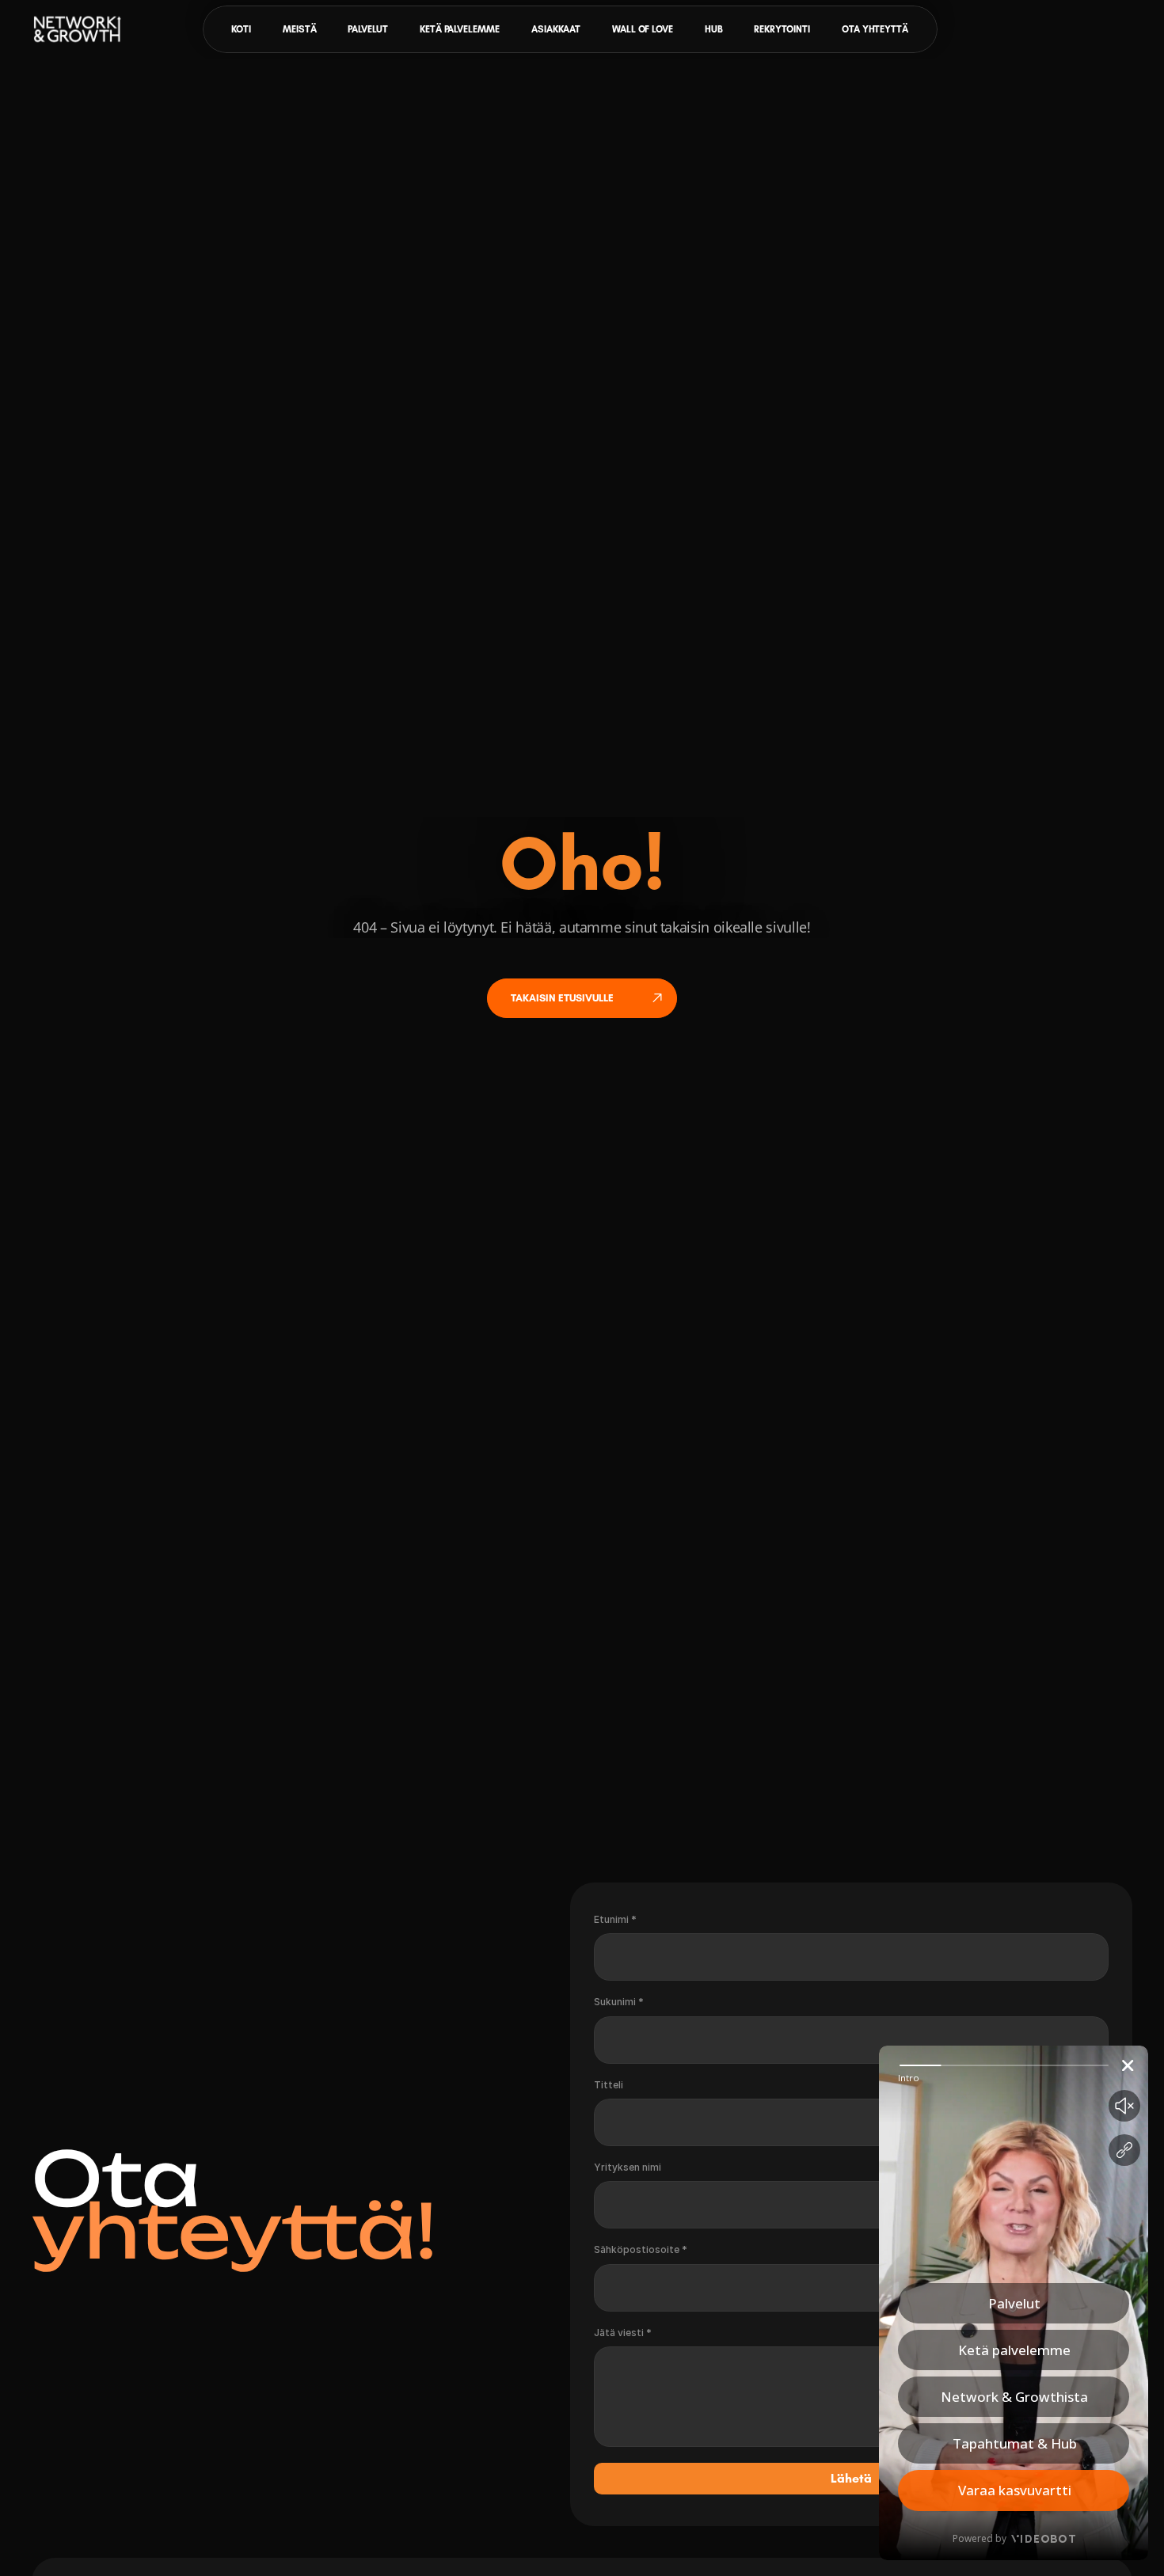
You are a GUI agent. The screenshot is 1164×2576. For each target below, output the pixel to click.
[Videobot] (1014, 2303)
